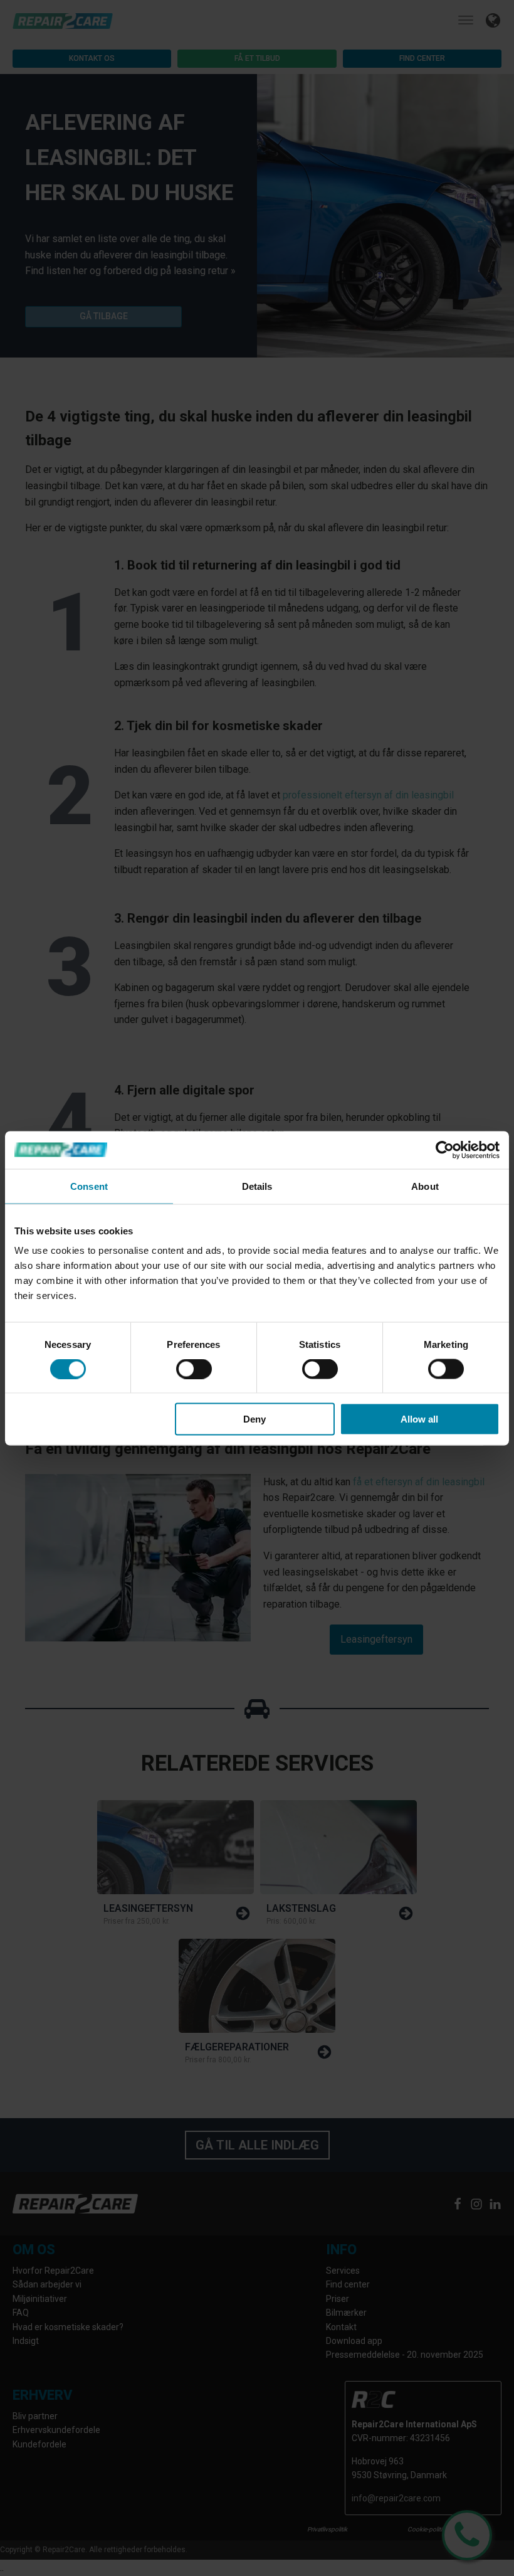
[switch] (194, 1369)
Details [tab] (257, 1186)
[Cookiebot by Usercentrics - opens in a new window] (445, 1150)
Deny (254, 1419)
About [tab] (425, 1186)
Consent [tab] (89, 1186)
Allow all (419, 1419)
